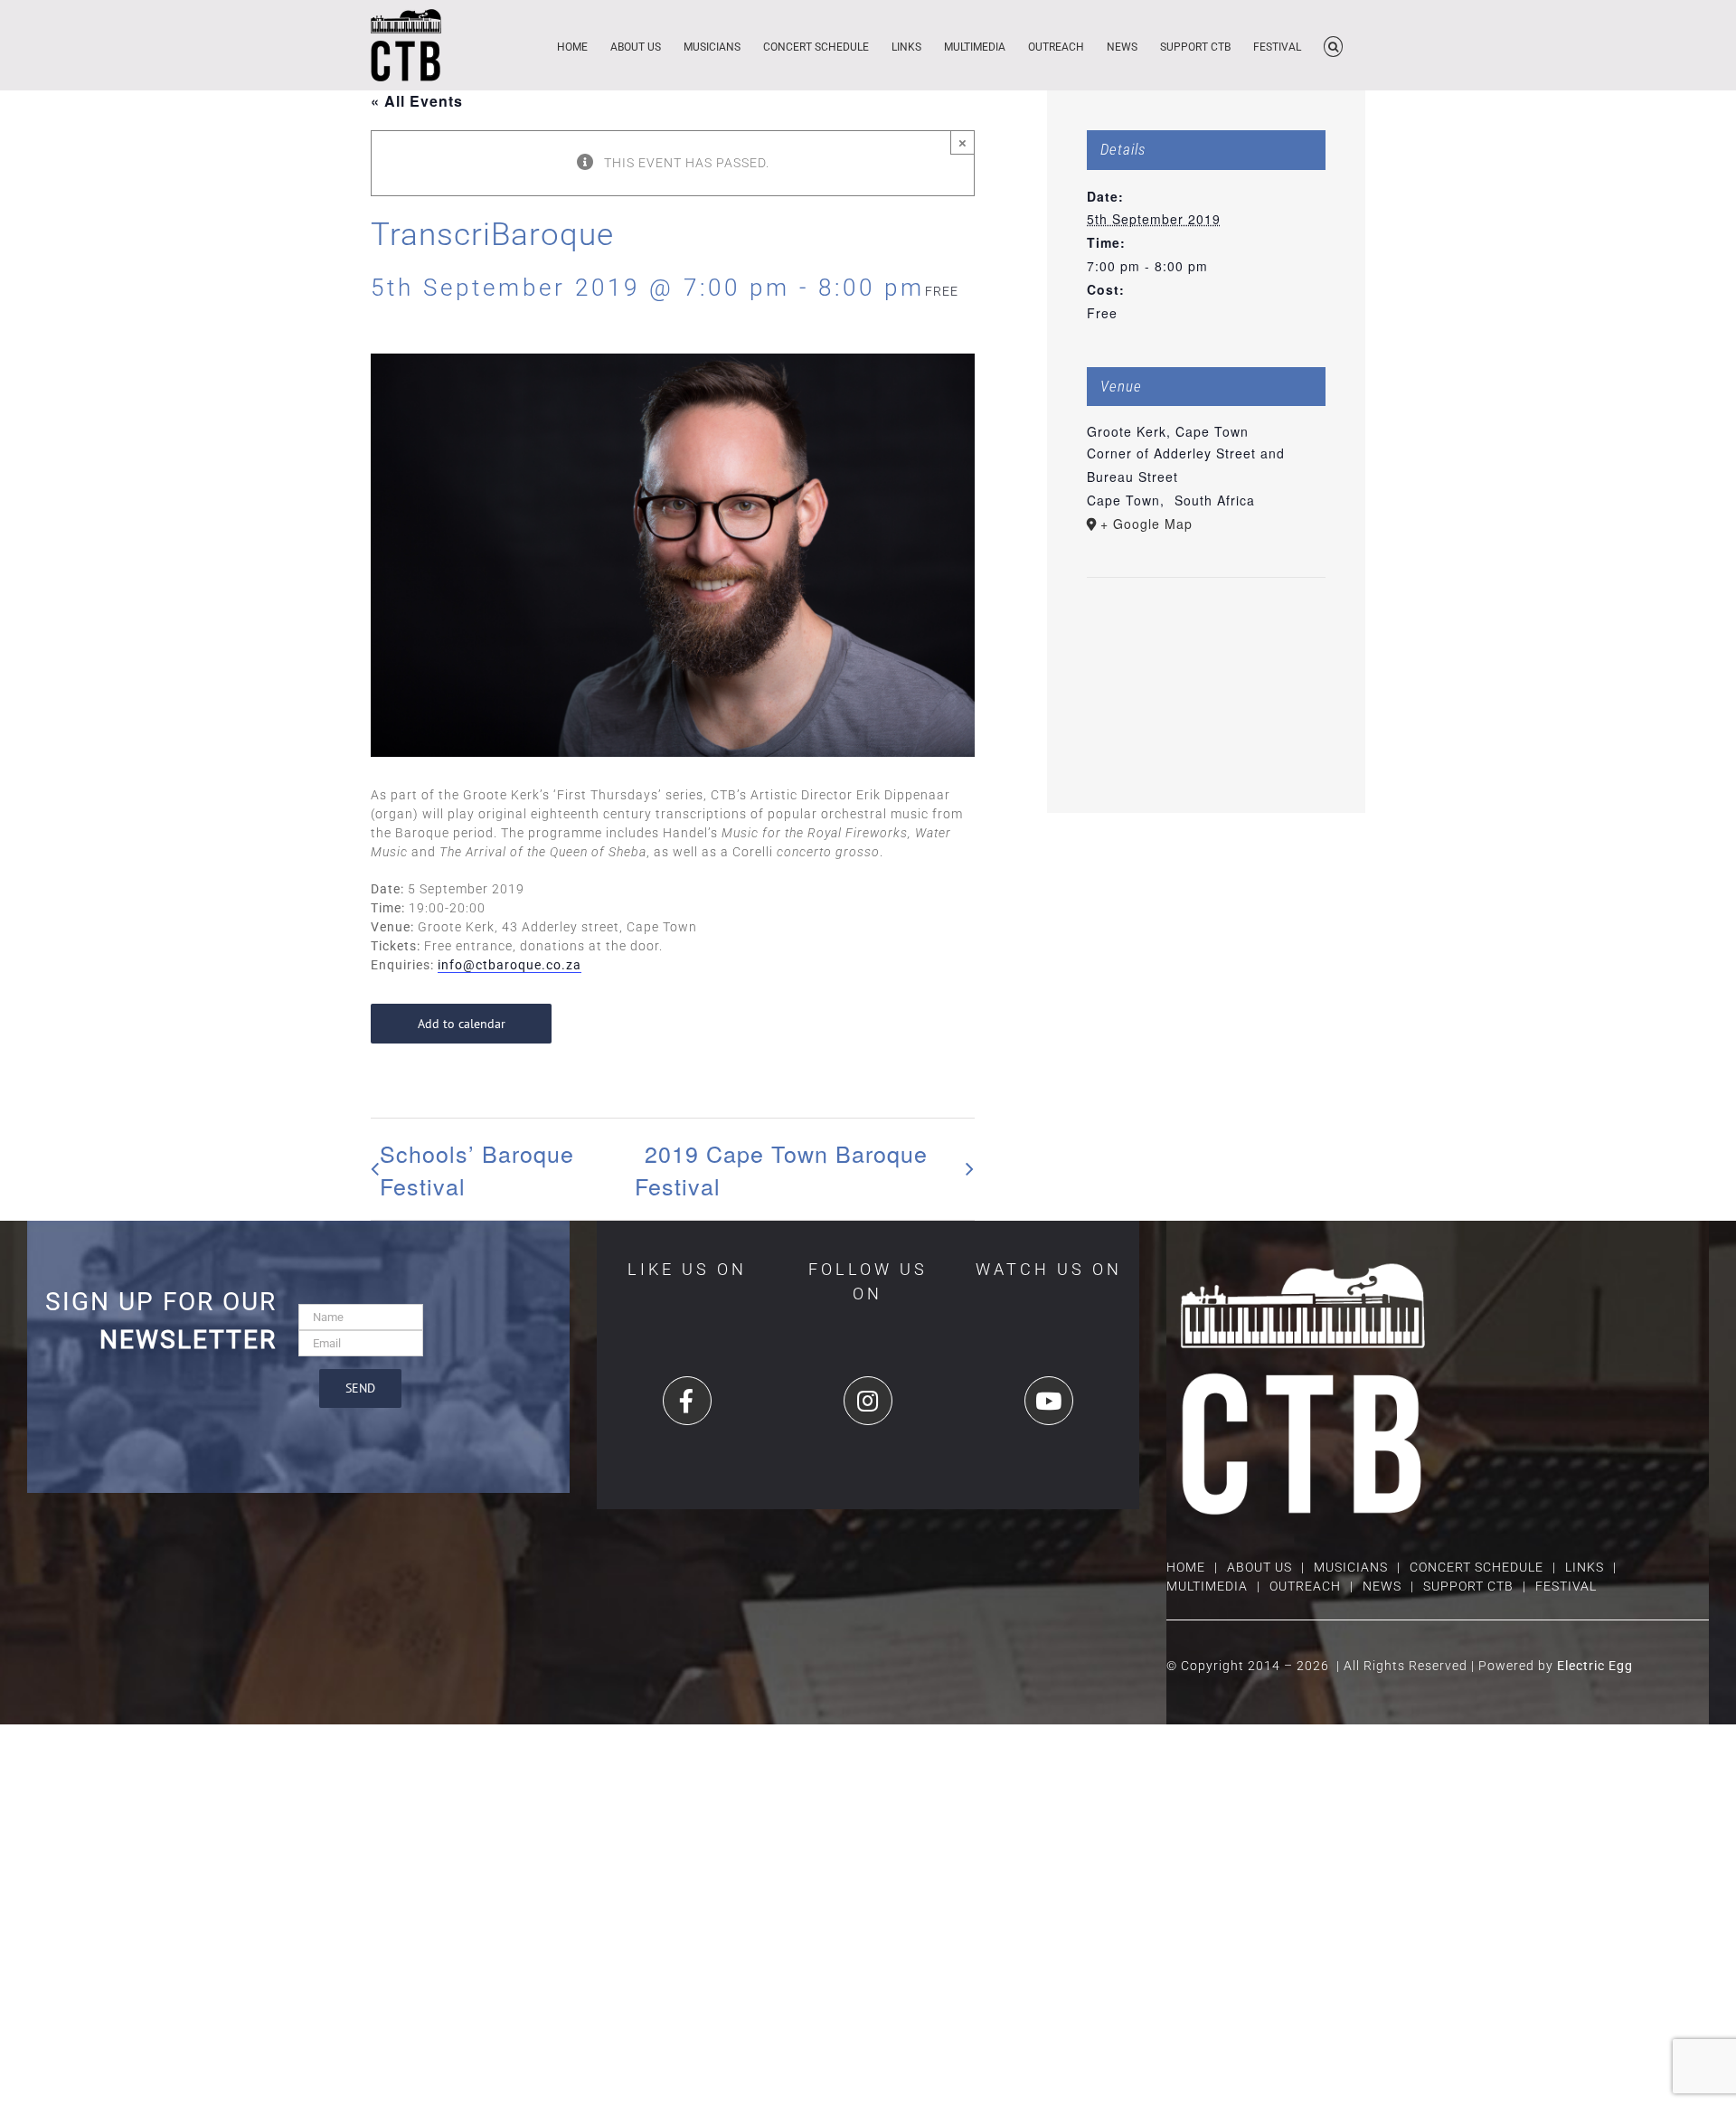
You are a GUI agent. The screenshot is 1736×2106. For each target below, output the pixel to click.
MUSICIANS (1351, 1567)
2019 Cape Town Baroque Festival (781, 1169)
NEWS (1382, 1586)
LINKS (1585, 1567)
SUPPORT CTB (1468, 1586)
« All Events (417, 101)
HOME (1186, 1567)
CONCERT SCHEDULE (1477, 1567)
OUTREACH (1305, 1586)
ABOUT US (1260, 1567)
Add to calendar (462, 1024)
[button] (1333, 45)
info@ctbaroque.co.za (509, 965)
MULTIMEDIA (1207, 1586)
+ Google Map (1146, 524)
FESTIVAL (1566, 1586)
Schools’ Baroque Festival (477, 1169)
